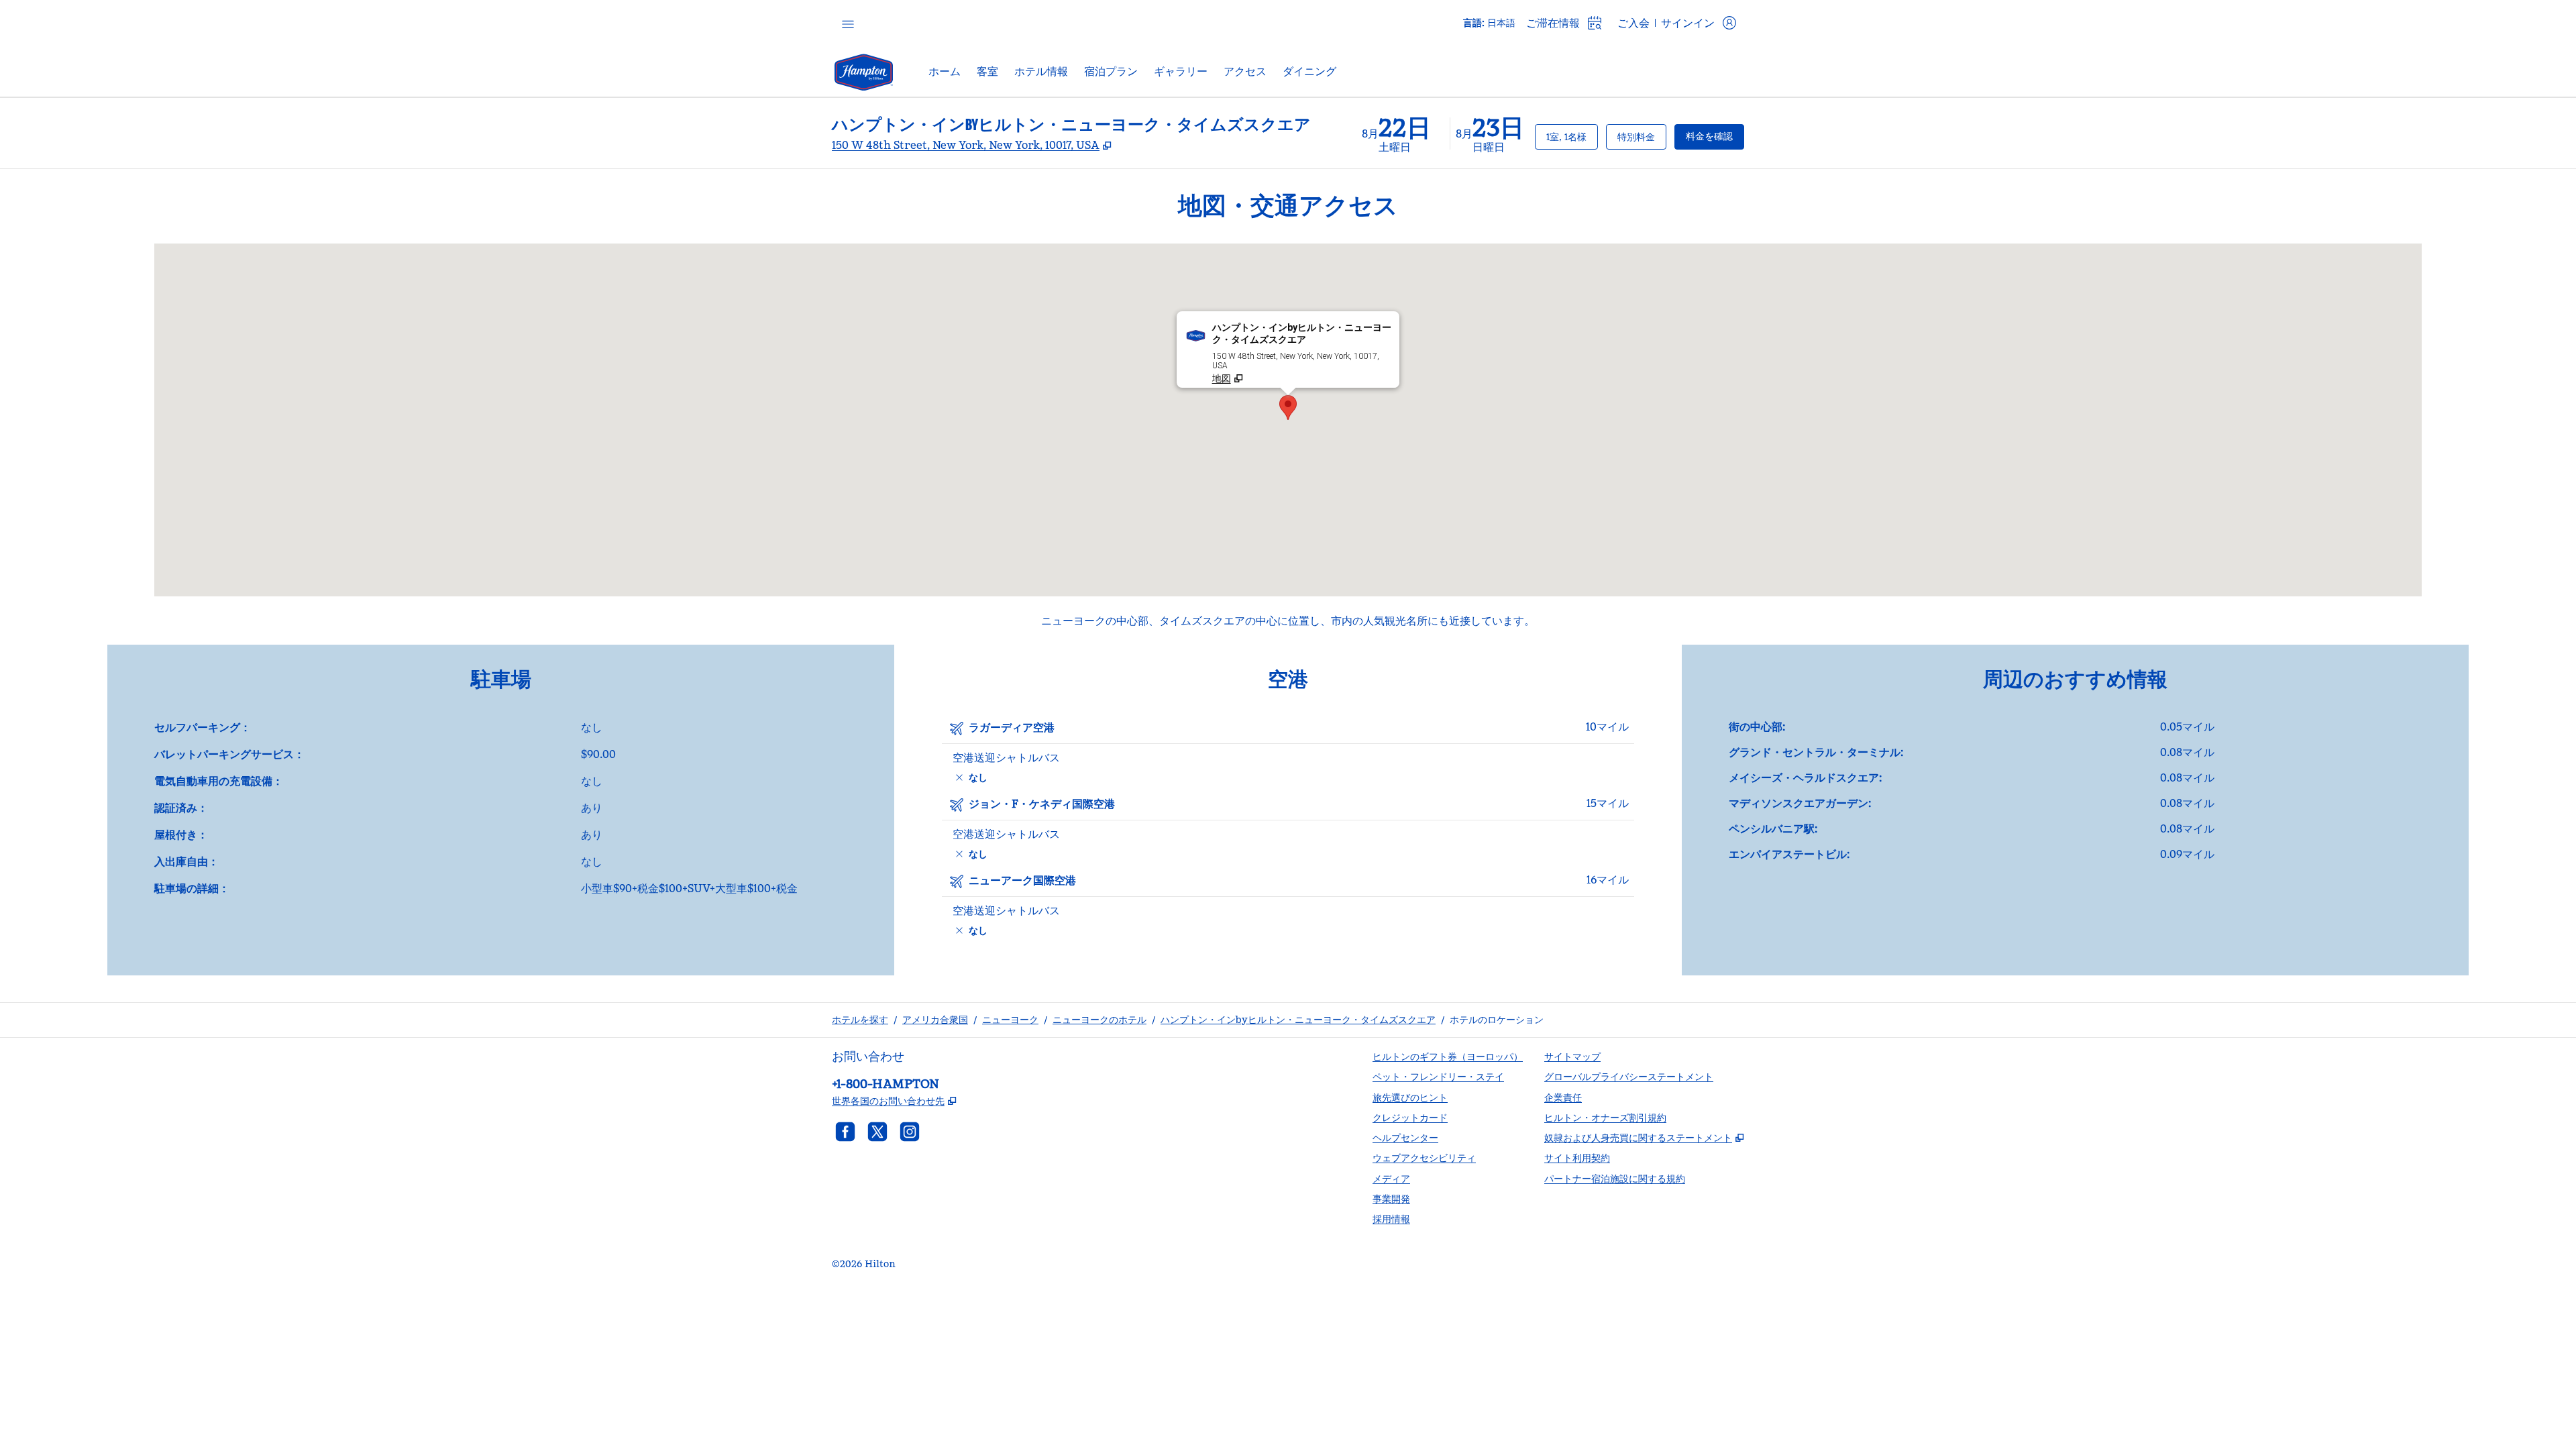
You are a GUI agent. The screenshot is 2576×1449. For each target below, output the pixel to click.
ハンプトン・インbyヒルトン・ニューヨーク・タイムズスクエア (1298, 1020)
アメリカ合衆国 (935, 1020)
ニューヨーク (1010, 1020)
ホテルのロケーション (1497, 1020)
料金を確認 (1715, 136)
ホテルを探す (860, 1020)
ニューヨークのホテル (1099, 1020)
